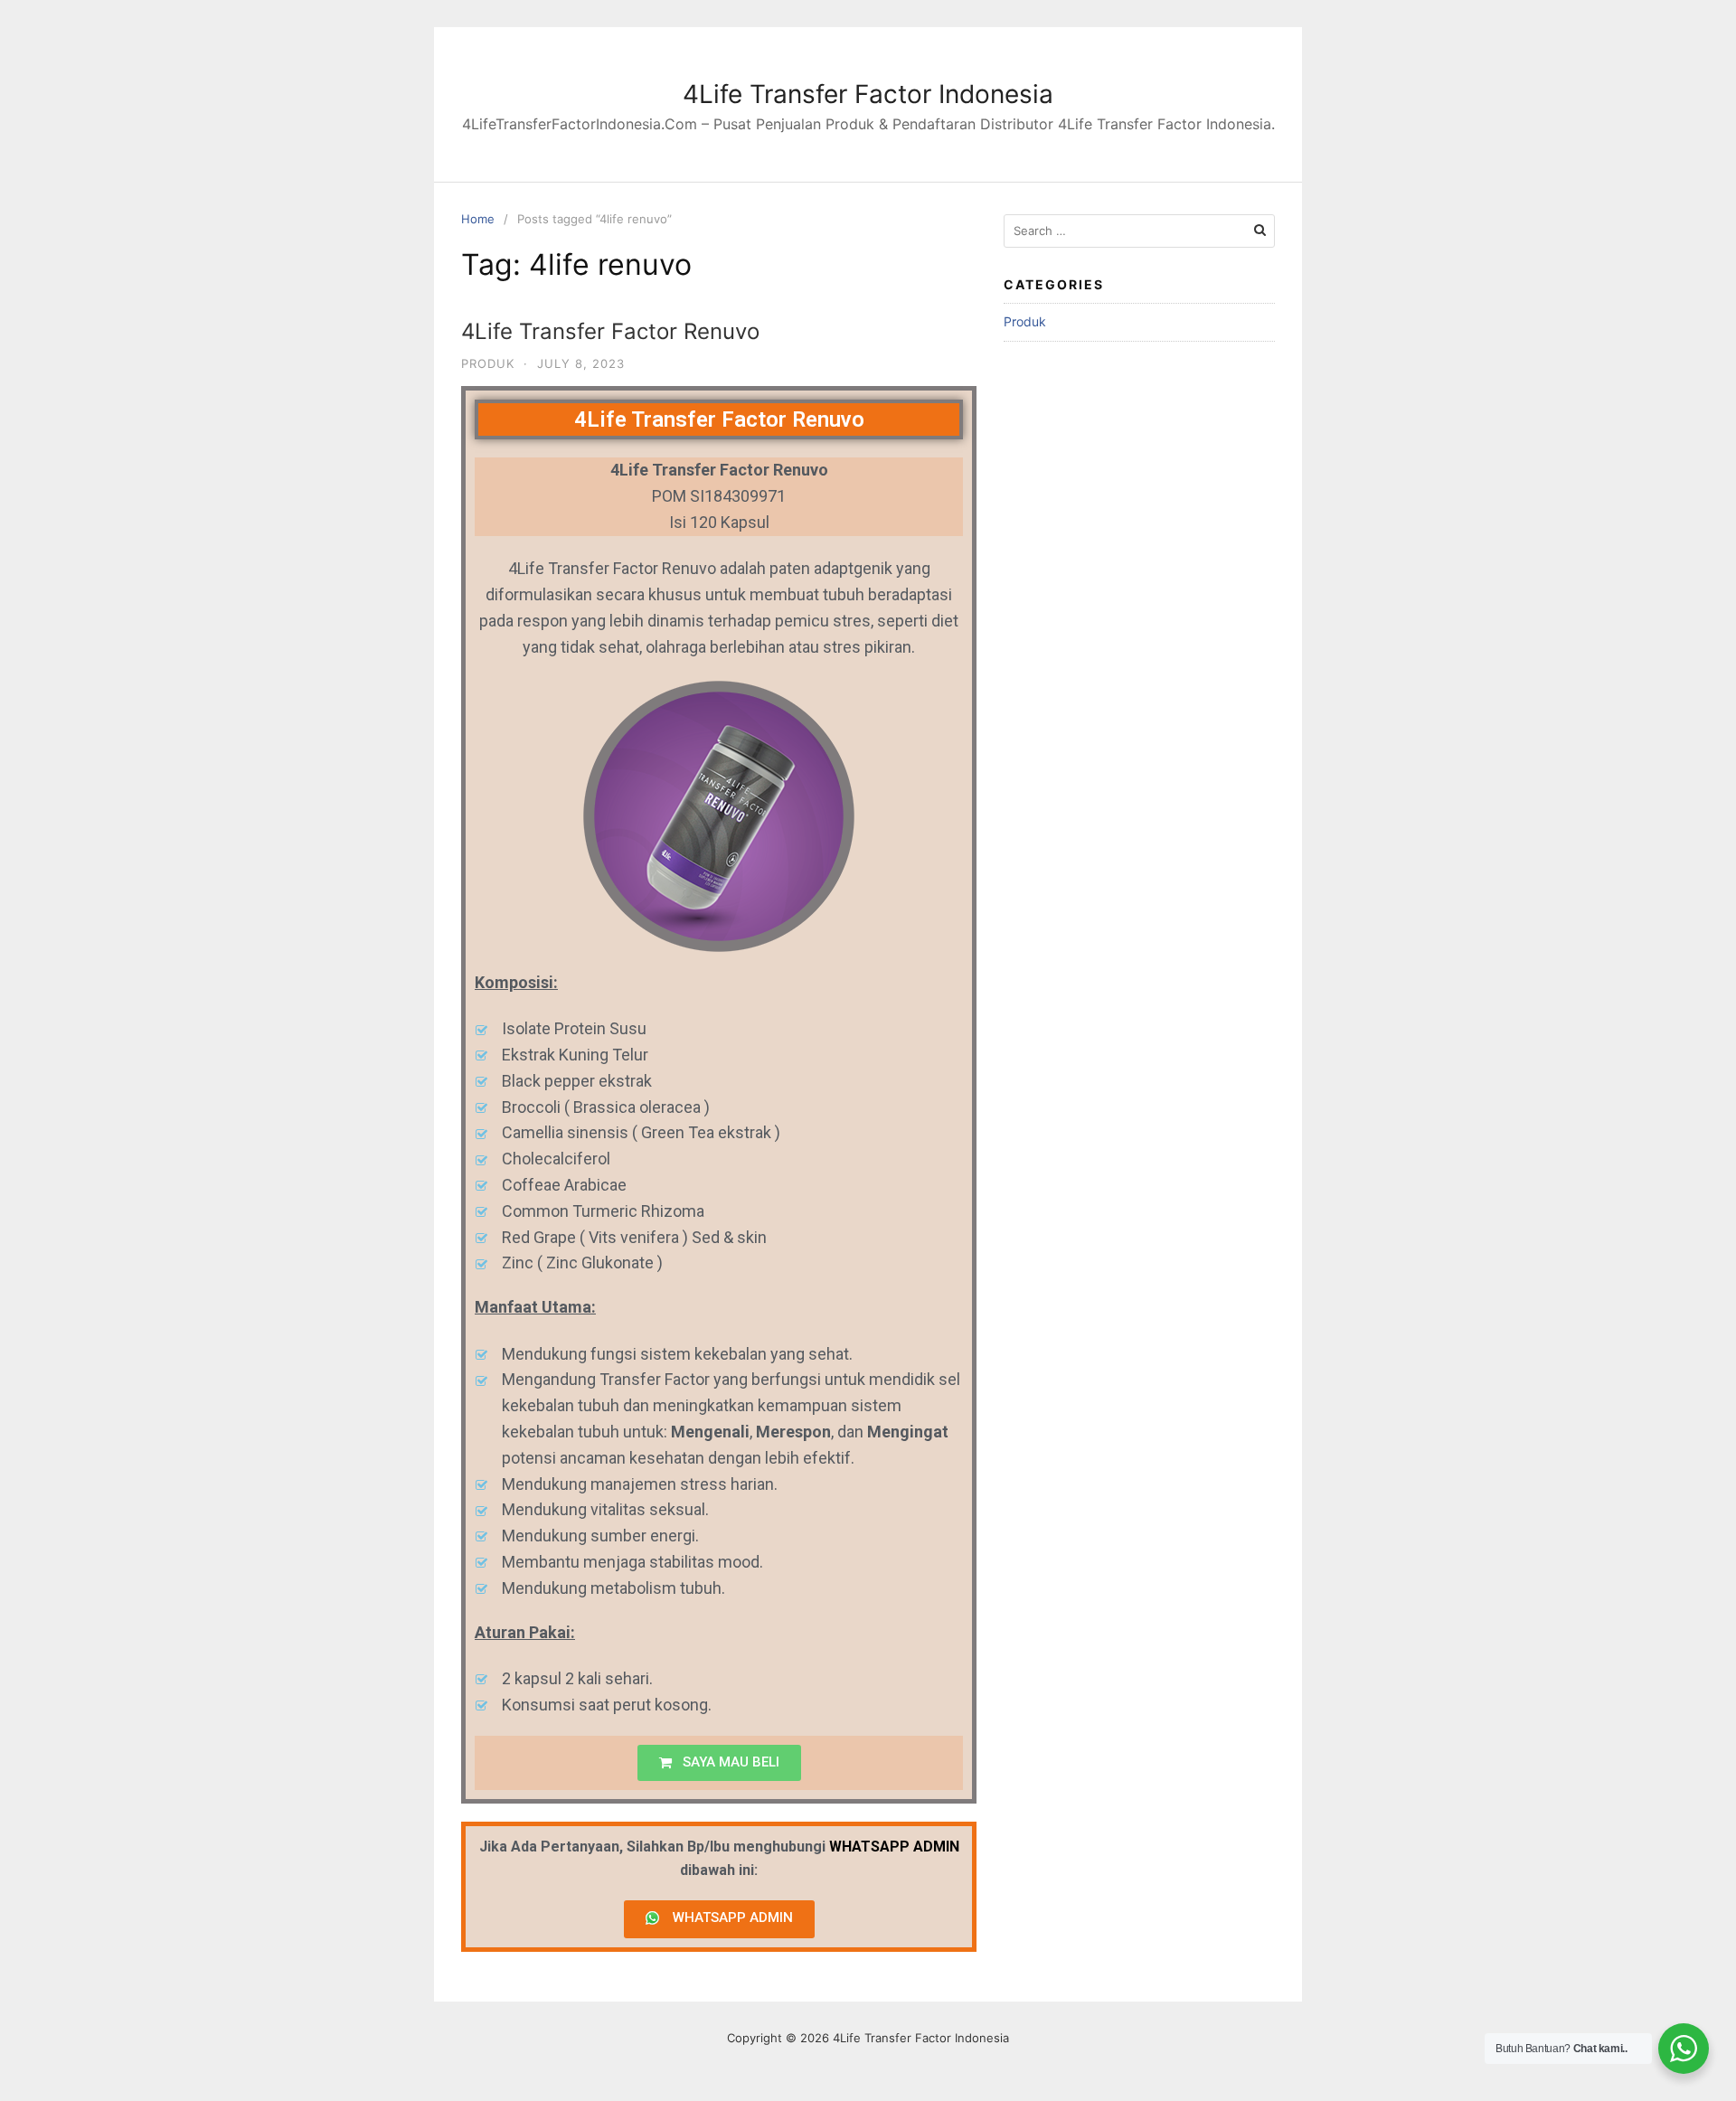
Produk (488, 363)
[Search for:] (1139, 231)
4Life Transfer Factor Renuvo (610, 331)
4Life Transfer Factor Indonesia (868, 94)
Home (478, 219)
